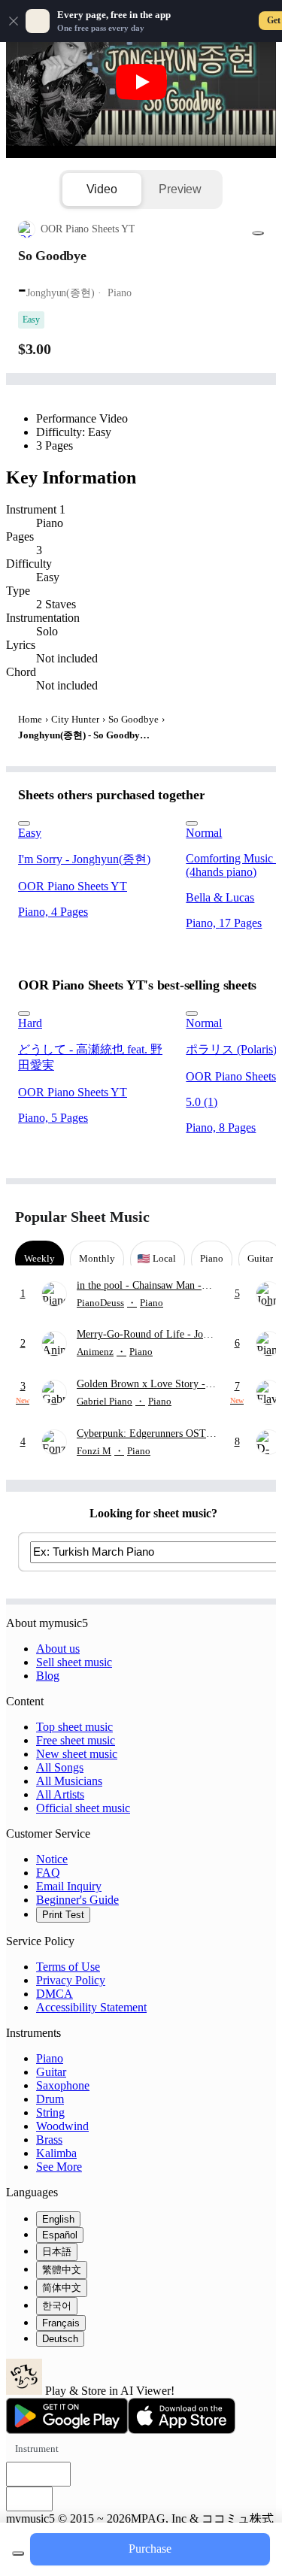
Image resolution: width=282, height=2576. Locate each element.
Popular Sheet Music (82, 1217)
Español (60, 2235)
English (58, 2219)
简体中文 (62, 2288)
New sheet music (77, 1754)
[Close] (14, 21)
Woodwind (62, 2126)
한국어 (57, 2306)
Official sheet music (83, 1808)
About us (58, 1649)
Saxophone (63, 2085)
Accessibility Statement (91, 2007)
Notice (52, 1859)
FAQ (48, 1873)
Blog (48, 1676)
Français (61, 2323)
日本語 (57, 2252)
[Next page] (254, 1217)
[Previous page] (227, 1217)
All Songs (60, 1767)
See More (59, 2167)
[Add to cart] (18, 2553)
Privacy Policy (71, 1980)
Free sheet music (76, 1740)
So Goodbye (133, 719)
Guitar (51, 2072)
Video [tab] (102, 189)
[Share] (258, 233)
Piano (50, 2058)
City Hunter (75, 719)
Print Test (63, 1915)
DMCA (55, 1994)
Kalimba (56, 2153)
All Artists (60, 1794)
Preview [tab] (180, 189)
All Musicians (69, 1781)
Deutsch (60, 2339)
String (50, 2112)
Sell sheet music (74, 1662)
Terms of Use (68, 1967)
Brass (49, 2140)
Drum (50, 2099)
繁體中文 (62, 2270)
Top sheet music (74, 1727)
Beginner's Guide (77, 1900)
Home (30, 719)
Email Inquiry (69, 1886)
